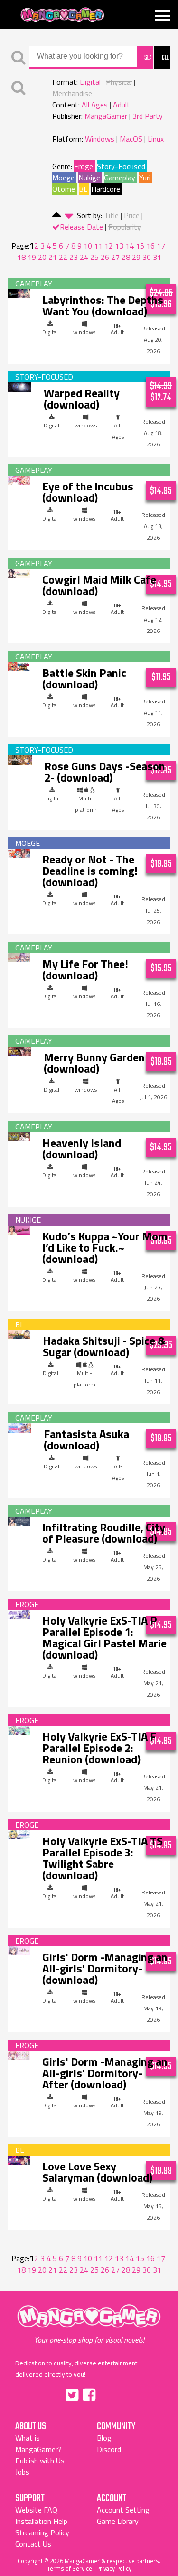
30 (147, 257)
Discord (109, 2449)
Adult (122, 105)
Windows (100, 139)
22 (63, 257)
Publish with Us (40, 2461)
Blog (104, 2438)
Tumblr (110, 2393)
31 (157, 257)
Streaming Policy (42, 2532)
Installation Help (41, 2521)
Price (132, 215)
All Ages (95, 105)
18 (21, 257)
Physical (119, 82)
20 (42, 257)
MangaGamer (62, 15)
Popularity (125, 227)
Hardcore (106, 189)
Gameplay (120, 178)
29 (136, 257)
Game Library (118, 2521)
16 (150, 246)
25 (94, 257)
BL (83, 189)
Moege (63, 178)
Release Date (81, 227)
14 (130, 246)
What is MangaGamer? (38, 2443)
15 (140, 246)
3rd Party (148, 116)
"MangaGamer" (89, 2325)
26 (105, 257)
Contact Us (33, 2544)
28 (126, 257)
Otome (64, 189)
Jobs (22, 2472)
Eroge (84, 166)
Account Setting (123, 2510)
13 (119, 246)
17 (161, 246)
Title (111, 215)
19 (32, 257)
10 (88, 246)
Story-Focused (121, 166)
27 (115, 257)
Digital (90, 82)
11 (98, 246)
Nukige (89, 178)
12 (109, 246)
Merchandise (72, 93)
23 (74, 257)
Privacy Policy (114, 2568)
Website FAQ (36, 2510)
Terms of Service (70, 2568)
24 (84, 257)
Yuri (145, 178)
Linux (156, 139)
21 (53, 257)
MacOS (131, 139)
